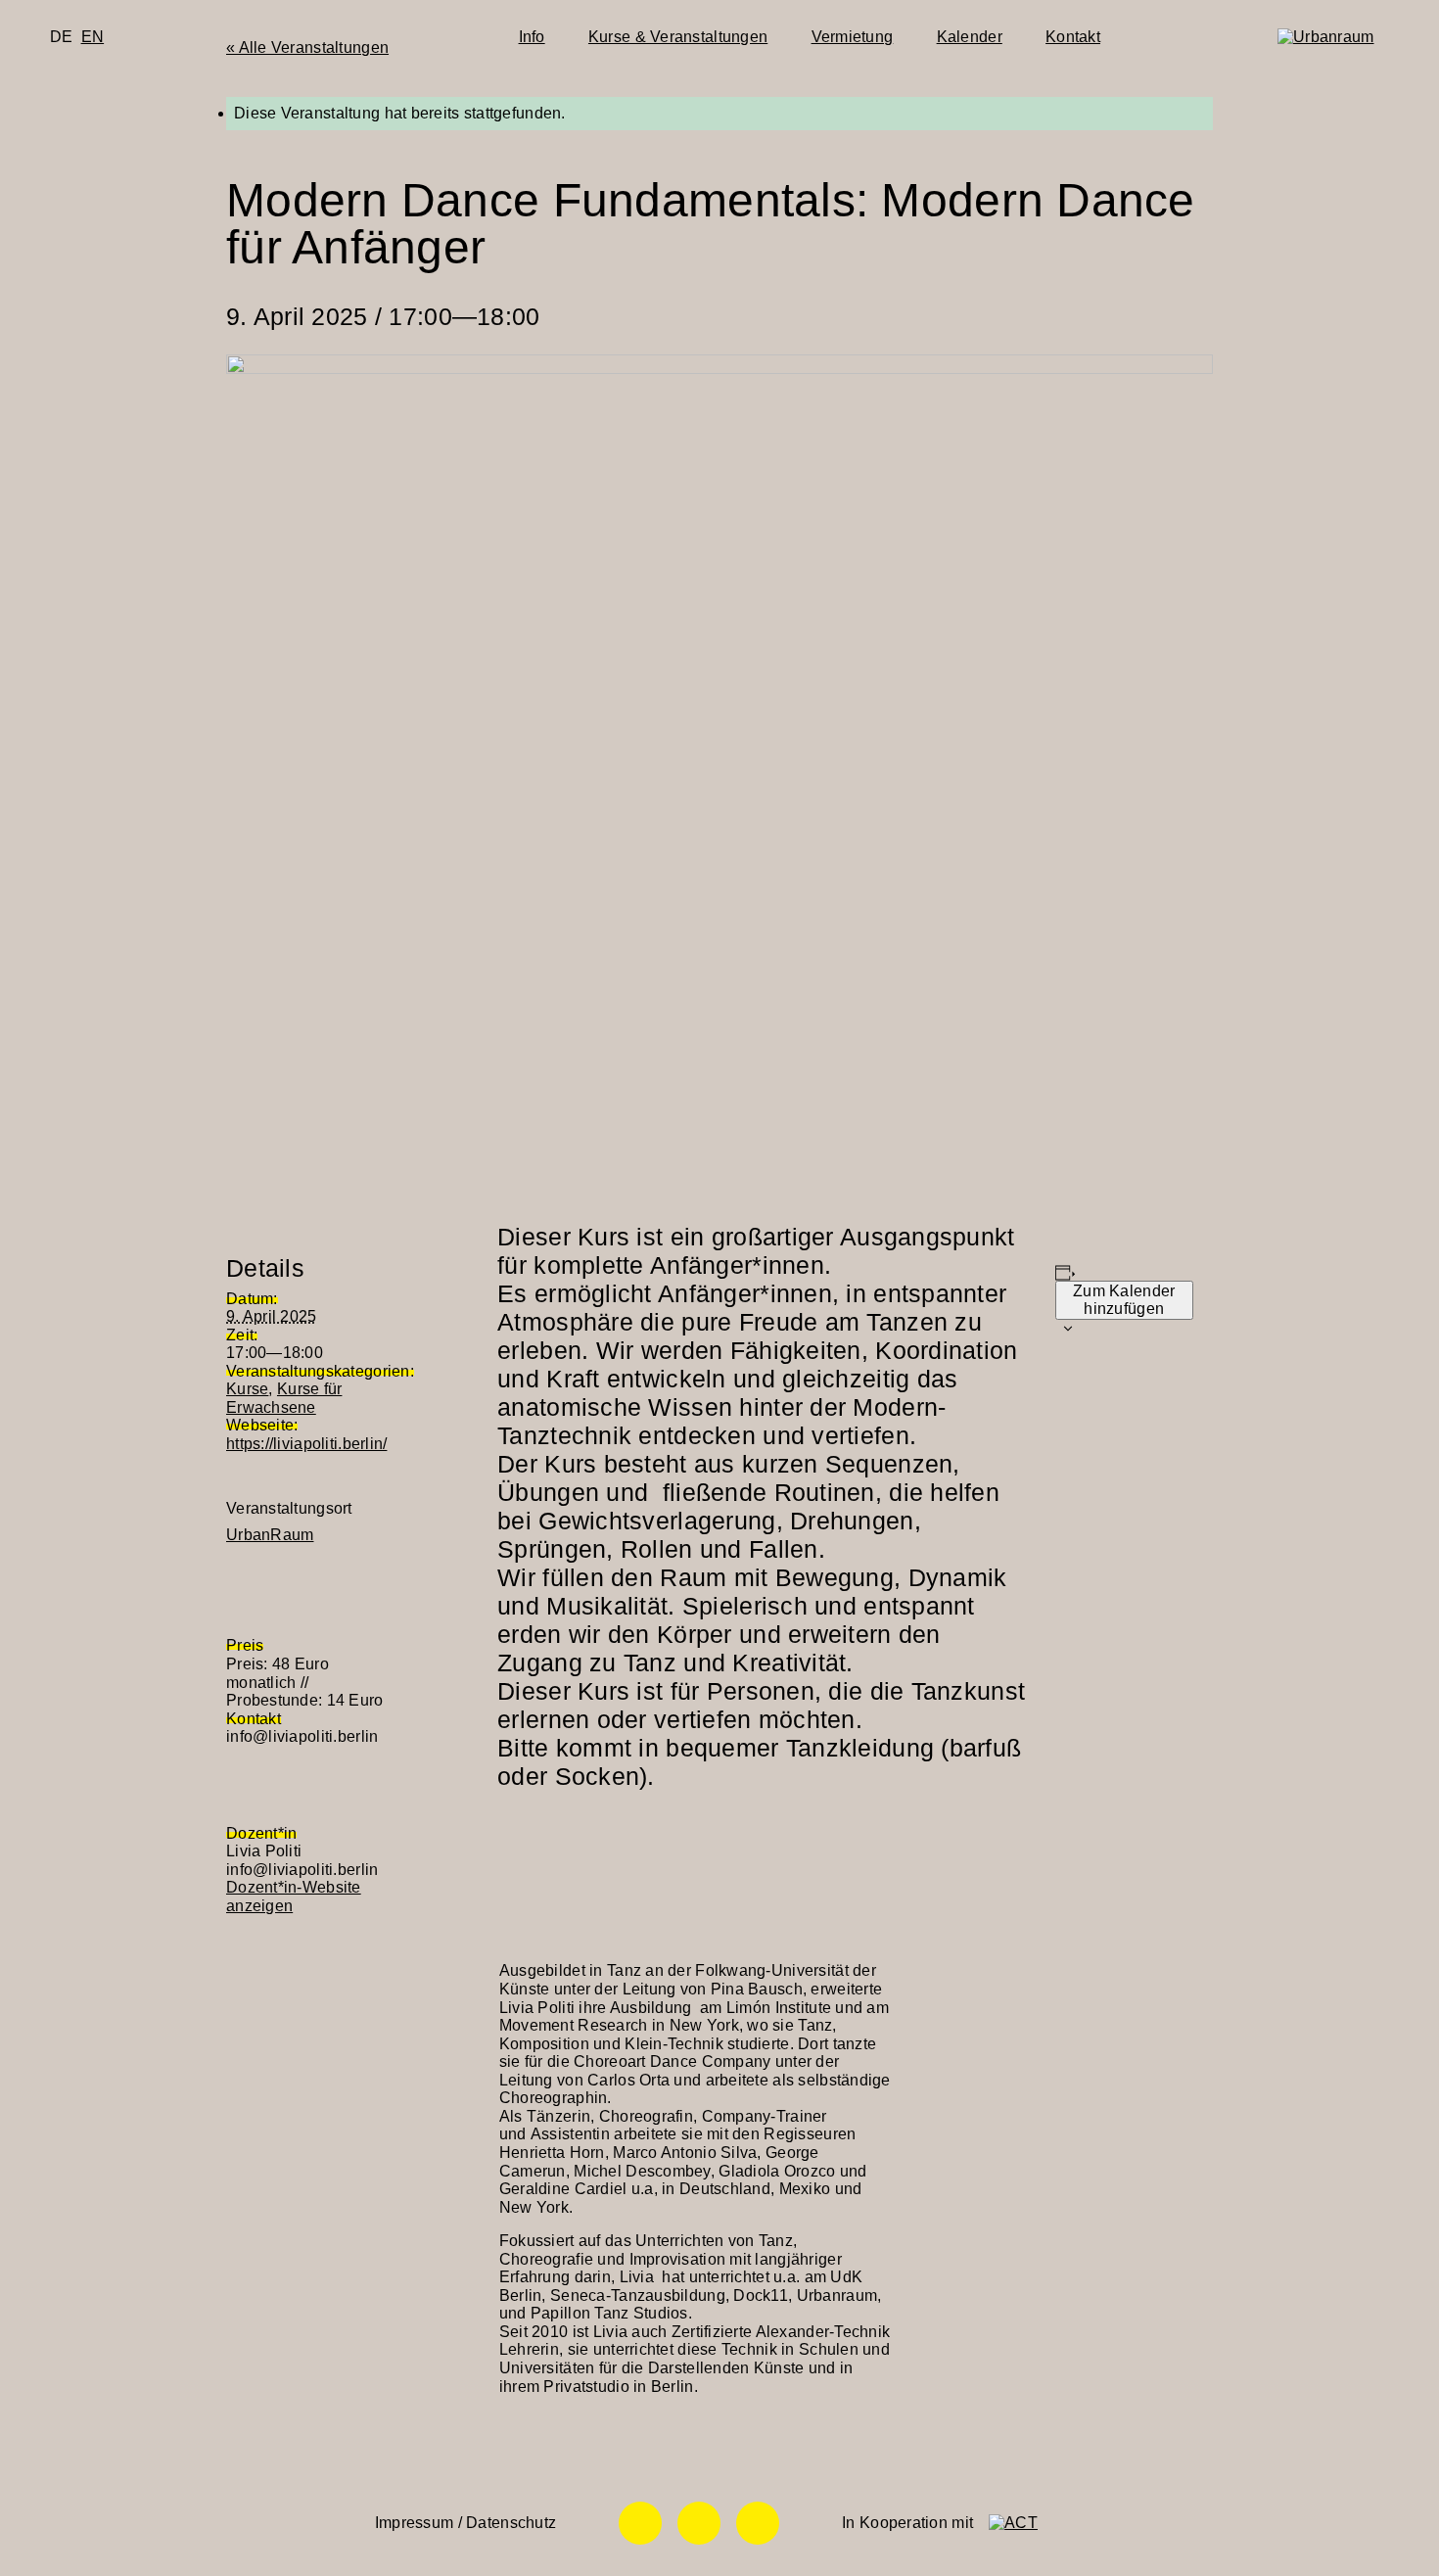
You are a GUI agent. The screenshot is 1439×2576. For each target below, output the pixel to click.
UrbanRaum (270, 1535)
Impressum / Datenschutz (465, 2523)
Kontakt (1073, 37)
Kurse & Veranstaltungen (678, 37)
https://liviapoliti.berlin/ (306, 1444)
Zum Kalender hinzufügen (1124, 1300)
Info (532, 37)
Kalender (970, 37)
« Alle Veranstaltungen (307, 47)
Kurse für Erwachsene (284, 1398)
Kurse (247, 1389)
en (93, 37)
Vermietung (853, 37)
